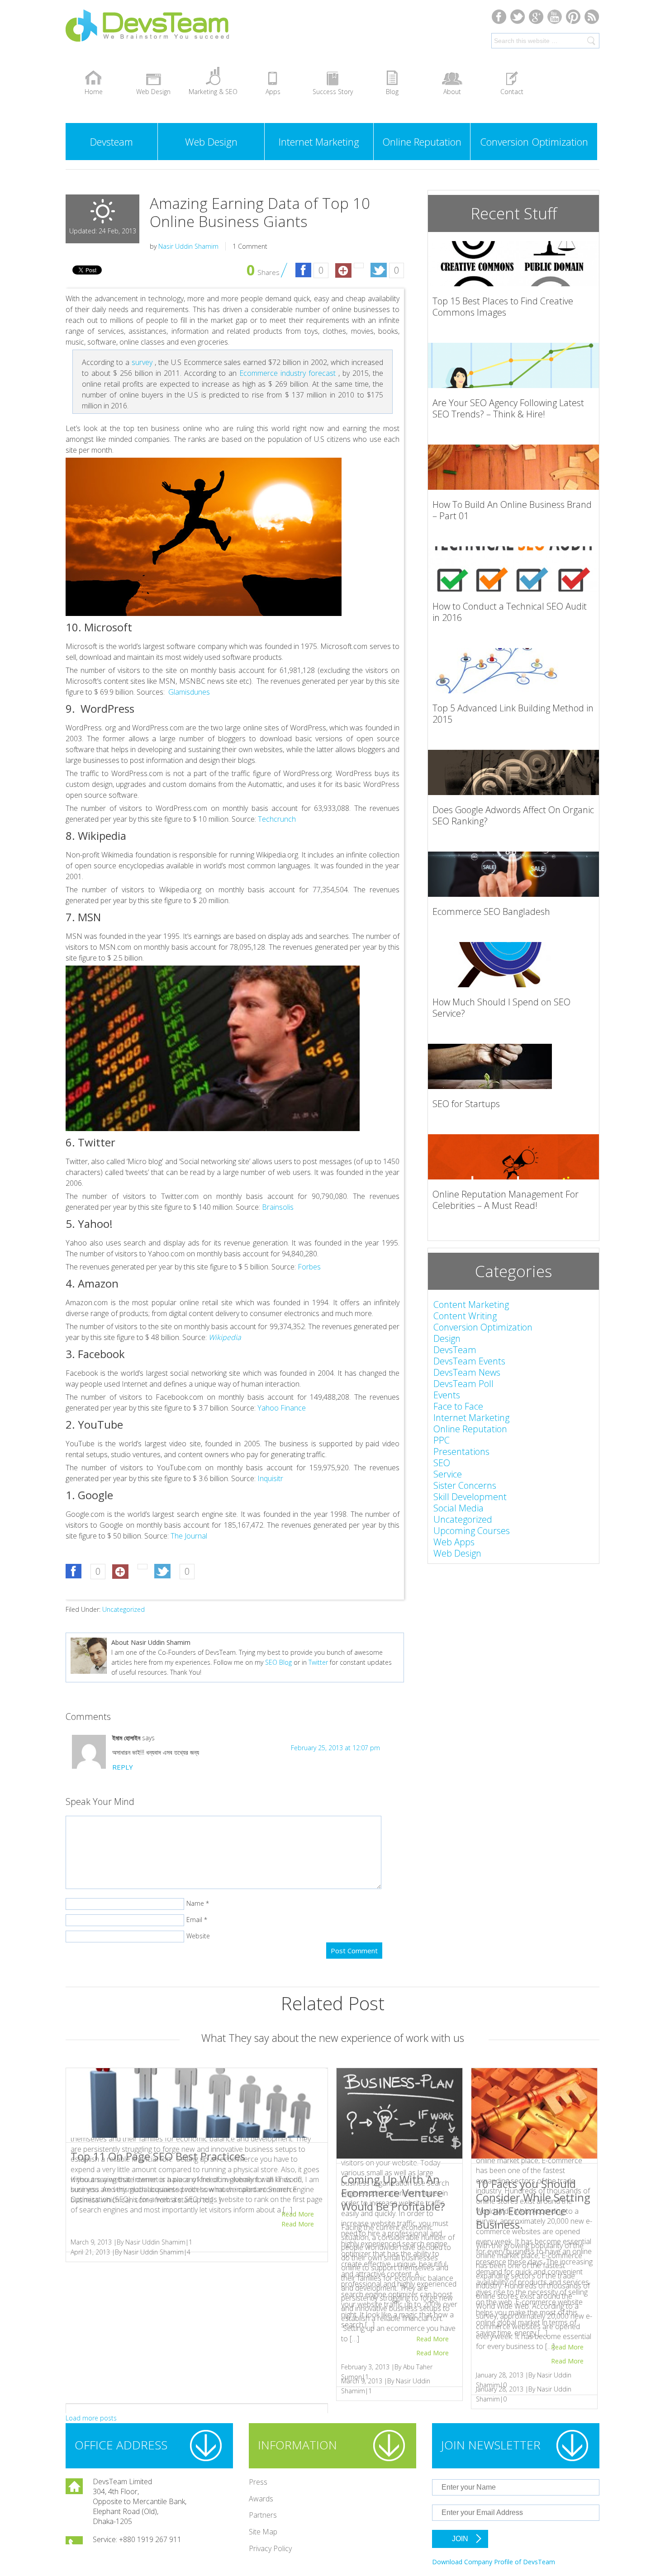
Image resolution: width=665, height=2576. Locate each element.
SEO (442, 1463)
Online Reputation (422, 142)
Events (447, 1395)
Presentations (461, 1451)
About (452, 92)
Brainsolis (278, 1207)
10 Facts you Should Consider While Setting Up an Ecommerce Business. (533, 2204)
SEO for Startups (466, 1104)
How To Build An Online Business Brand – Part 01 (512, 510)
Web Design (153, 92)
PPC (442, 1440)
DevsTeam (179, 33)
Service (448, 1474)
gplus (343, 271)
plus (536, 17)
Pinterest (573, 17)
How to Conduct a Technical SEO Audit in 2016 (510, 612)
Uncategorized (123, 1609)
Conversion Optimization (534, 142)
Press (258, 2482)
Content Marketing (471, 1305)
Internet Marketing (319, 142)
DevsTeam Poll (463, 1384)
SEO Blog (278, 1662)
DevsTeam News (467, 1372)
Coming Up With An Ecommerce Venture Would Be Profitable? (393, 2193)
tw (518, 17)
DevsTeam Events (469, 1361)
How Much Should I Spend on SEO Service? (501, 1008)
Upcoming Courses (472, 1531)
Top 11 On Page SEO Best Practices (158, 2156)
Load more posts (91, 2418)
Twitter (378, 271)
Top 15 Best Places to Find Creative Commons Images (503, 307)
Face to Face (458, 1406)
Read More (298, 2224)
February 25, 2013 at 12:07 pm (335, 1748)
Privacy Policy (270, 2548)
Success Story (333, 92)
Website (198, 1936)
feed (592, 17)
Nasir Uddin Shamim (188, 246)
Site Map (263, 2532)
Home (94, 92)
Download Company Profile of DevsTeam (494, 2562)
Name (195, 1903)
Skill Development (470, 1497)
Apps (273, 92)
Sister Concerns (465, 1485)
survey (142, 362)
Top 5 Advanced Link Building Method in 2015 (513, 714)
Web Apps (454, 1542)
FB (303, 271)
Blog (392, 92)
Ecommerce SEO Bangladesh (491, 912)
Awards (261, 2499)
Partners (263, 2515)
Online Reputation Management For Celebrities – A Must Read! (506, 1200)
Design (447, 1338)
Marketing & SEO (213, 92)
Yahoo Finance (282, 1408)
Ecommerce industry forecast (289, 373)
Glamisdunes (189, 692)
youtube (555, 17)
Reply (123, 1767)
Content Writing (465, 1316)
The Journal (189, 1536)
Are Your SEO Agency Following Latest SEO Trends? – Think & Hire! (508, 408)
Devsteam (112, 142)
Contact (512, 92)
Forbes (309, 1267)
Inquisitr (270, 1478)
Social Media (458, 1508)
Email (194, 1920)
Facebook (499, 17)
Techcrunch (277, 819)
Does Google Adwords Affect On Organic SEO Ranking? (513, 815)
